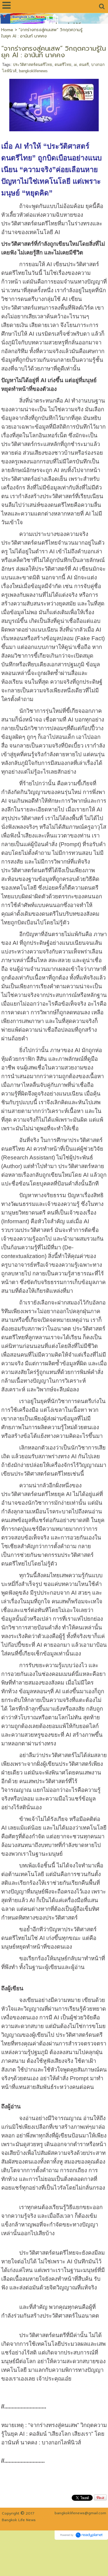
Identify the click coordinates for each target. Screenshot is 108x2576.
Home (7, 30)
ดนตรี (84, 65)
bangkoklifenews (33, 71)
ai (75, 65)
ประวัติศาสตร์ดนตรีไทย (33, 65)
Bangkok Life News (19, 2520)
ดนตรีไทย (63, 65)
